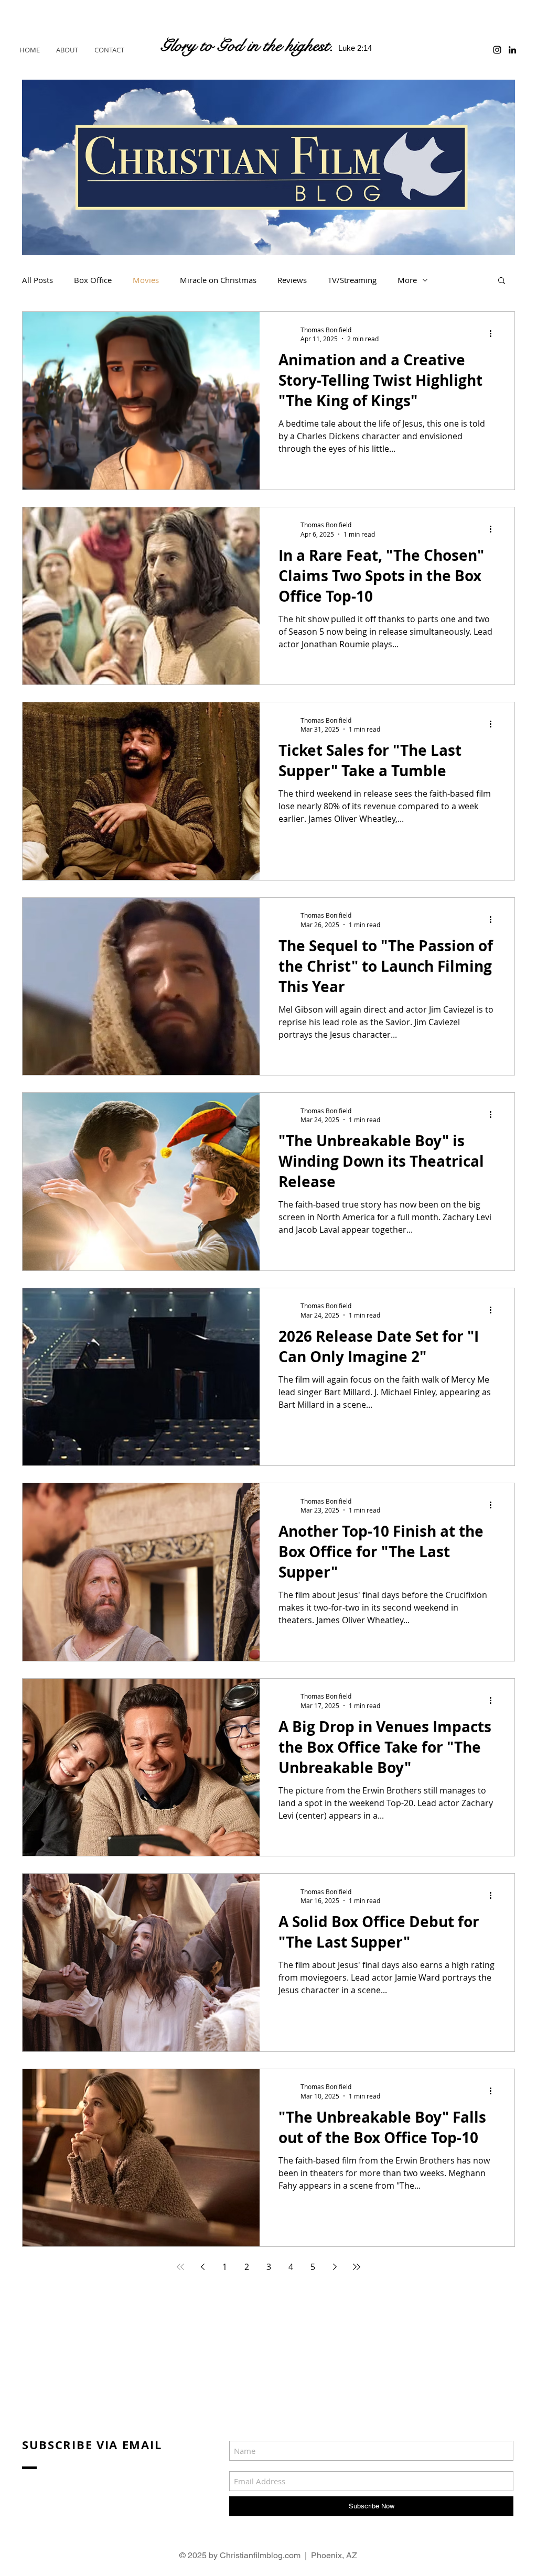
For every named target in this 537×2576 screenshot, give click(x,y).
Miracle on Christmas (218, 280)
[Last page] (357, 2267)
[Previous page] (202, 2267)
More (407, 280)
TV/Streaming (352, 280)
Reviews (292, 280)
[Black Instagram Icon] (497, 50)
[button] (502, 281)
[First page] (180, 2267)
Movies (146, 280)
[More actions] (494, 334)
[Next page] (335, 2267)
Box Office (93, 280)
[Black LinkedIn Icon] (512, 50)
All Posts (37, 280)
